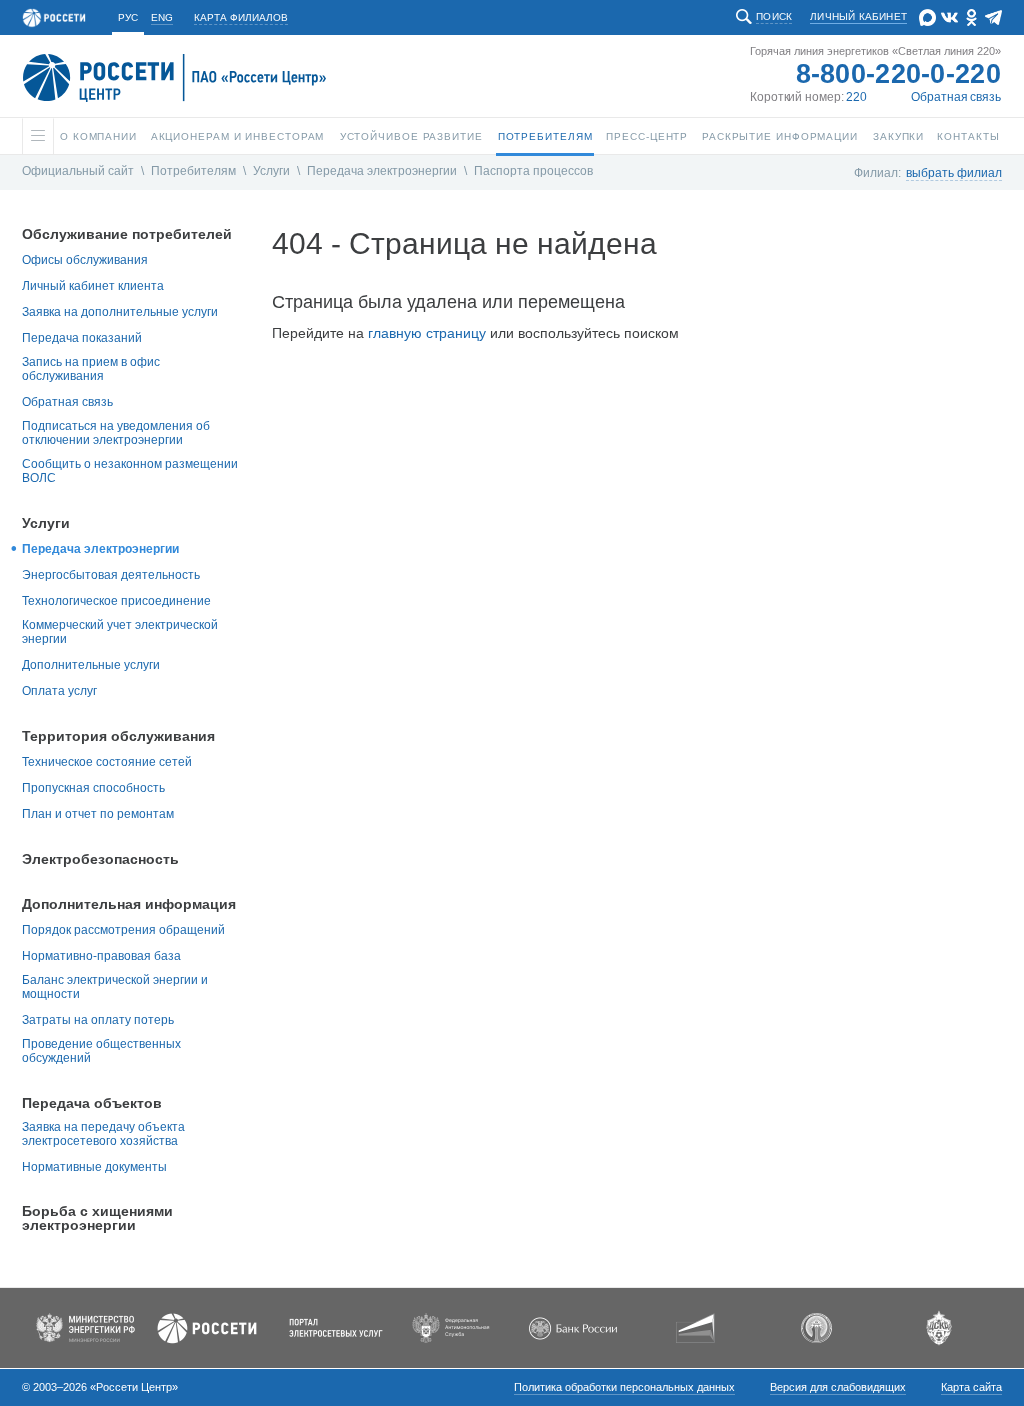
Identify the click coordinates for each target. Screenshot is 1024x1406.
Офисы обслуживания (85, 260)
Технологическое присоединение (116, 601)
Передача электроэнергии (382, 171)
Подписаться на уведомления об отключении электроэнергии (116, 433)
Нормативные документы (94, 1167)
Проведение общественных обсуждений (101, 1051)
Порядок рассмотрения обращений (123, 930)
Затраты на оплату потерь (98, 1020)
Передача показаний (82, 338)
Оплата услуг (59, 691)
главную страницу (427, 333)
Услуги (271, 171)
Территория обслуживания (118, 736)
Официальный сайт (78, 171)
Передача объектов (92, 1103)
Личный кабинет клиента (93, 286)
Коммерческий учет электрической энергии (120, 632)
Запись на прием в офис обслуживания (91, 369)
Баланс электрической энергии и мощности (115, 987)
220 (856, 97)
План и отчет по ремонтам (98, 814)
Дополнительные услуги (91, 665)
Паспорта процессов (533, 171)
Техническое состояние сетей (107, 762)
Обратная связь (956, 97)
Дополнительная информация (129, 904)
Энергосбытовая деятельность (111, 575)
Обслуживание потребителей (127, 234)
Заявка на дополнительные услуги (120, 312)
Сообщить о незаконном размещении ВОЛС (130, 471)
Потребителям (193, 171)
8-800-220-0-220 (899, 74)
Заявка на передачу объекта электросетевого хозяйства (103, 1134)
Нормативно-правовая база (101, 956)
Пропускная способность (93, 788)
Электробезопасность (100, 859)
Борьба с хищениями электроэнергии (97, 1218)
